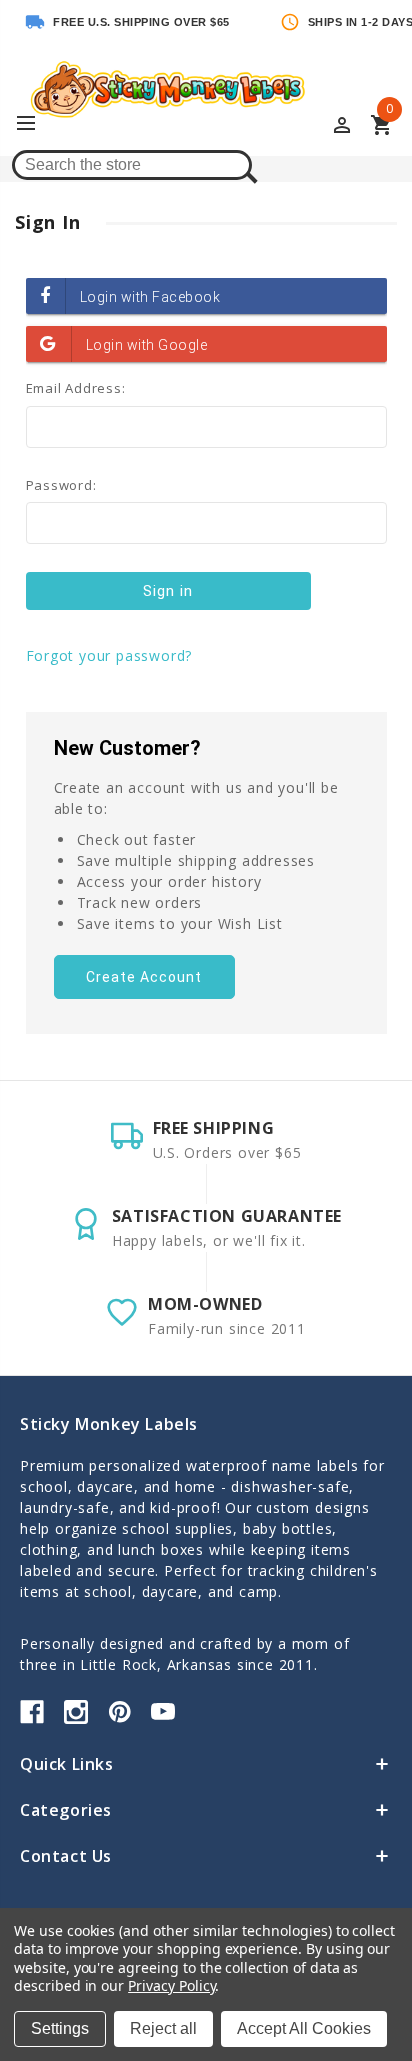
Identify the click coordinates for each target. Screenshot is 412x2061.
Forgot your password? (109, 655)
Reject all (163, 2028)
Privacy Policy (171, 1985)
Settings (60, 2028)
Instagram (76, 1712)
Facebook (32, 1712)
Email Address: (76, 388)
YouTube (163, 1712)
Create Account (144, 977)
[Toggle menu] (35, 124)
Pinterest (120, 1712)
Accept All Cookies (304, 2028)
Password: (61, 485)
